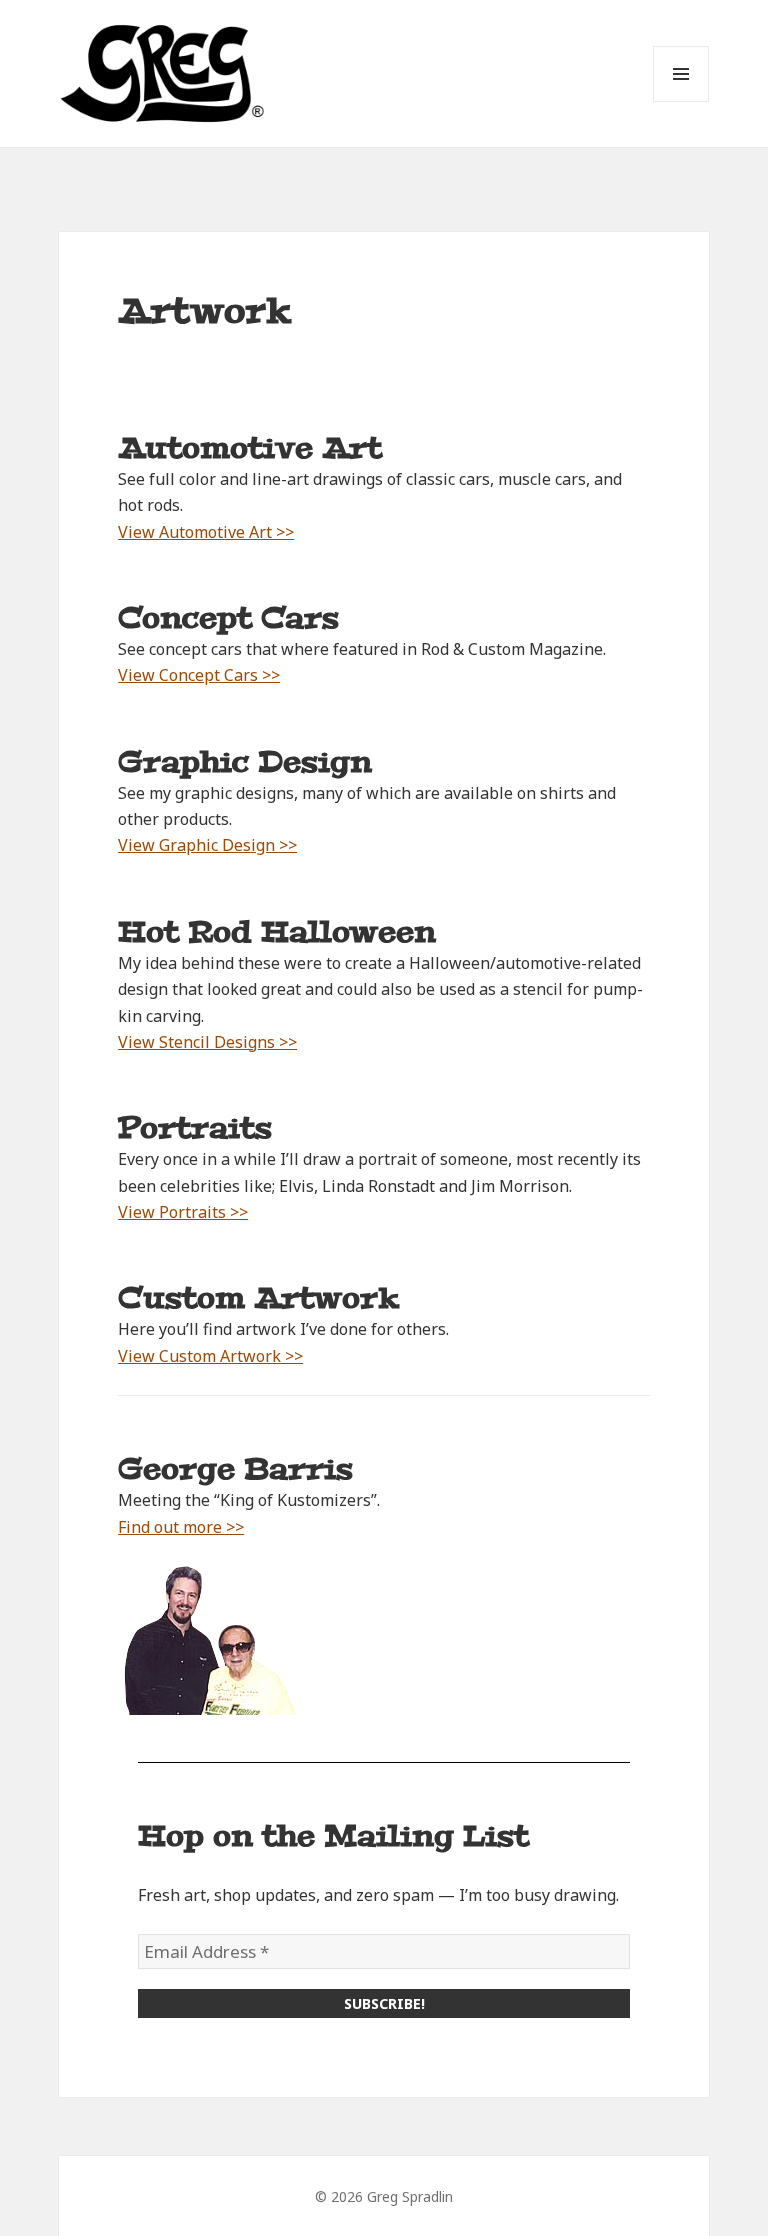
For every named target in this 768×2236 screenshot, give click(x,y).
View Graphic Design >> (207, 845)
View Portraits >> (183, 1212)
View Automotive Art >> (206, 532)
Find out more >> (181, 1527)
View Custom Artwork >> (210, 1356)
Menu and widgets (681, 101)
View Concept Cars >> (199, 675)
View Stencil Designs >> (207, 1042)
